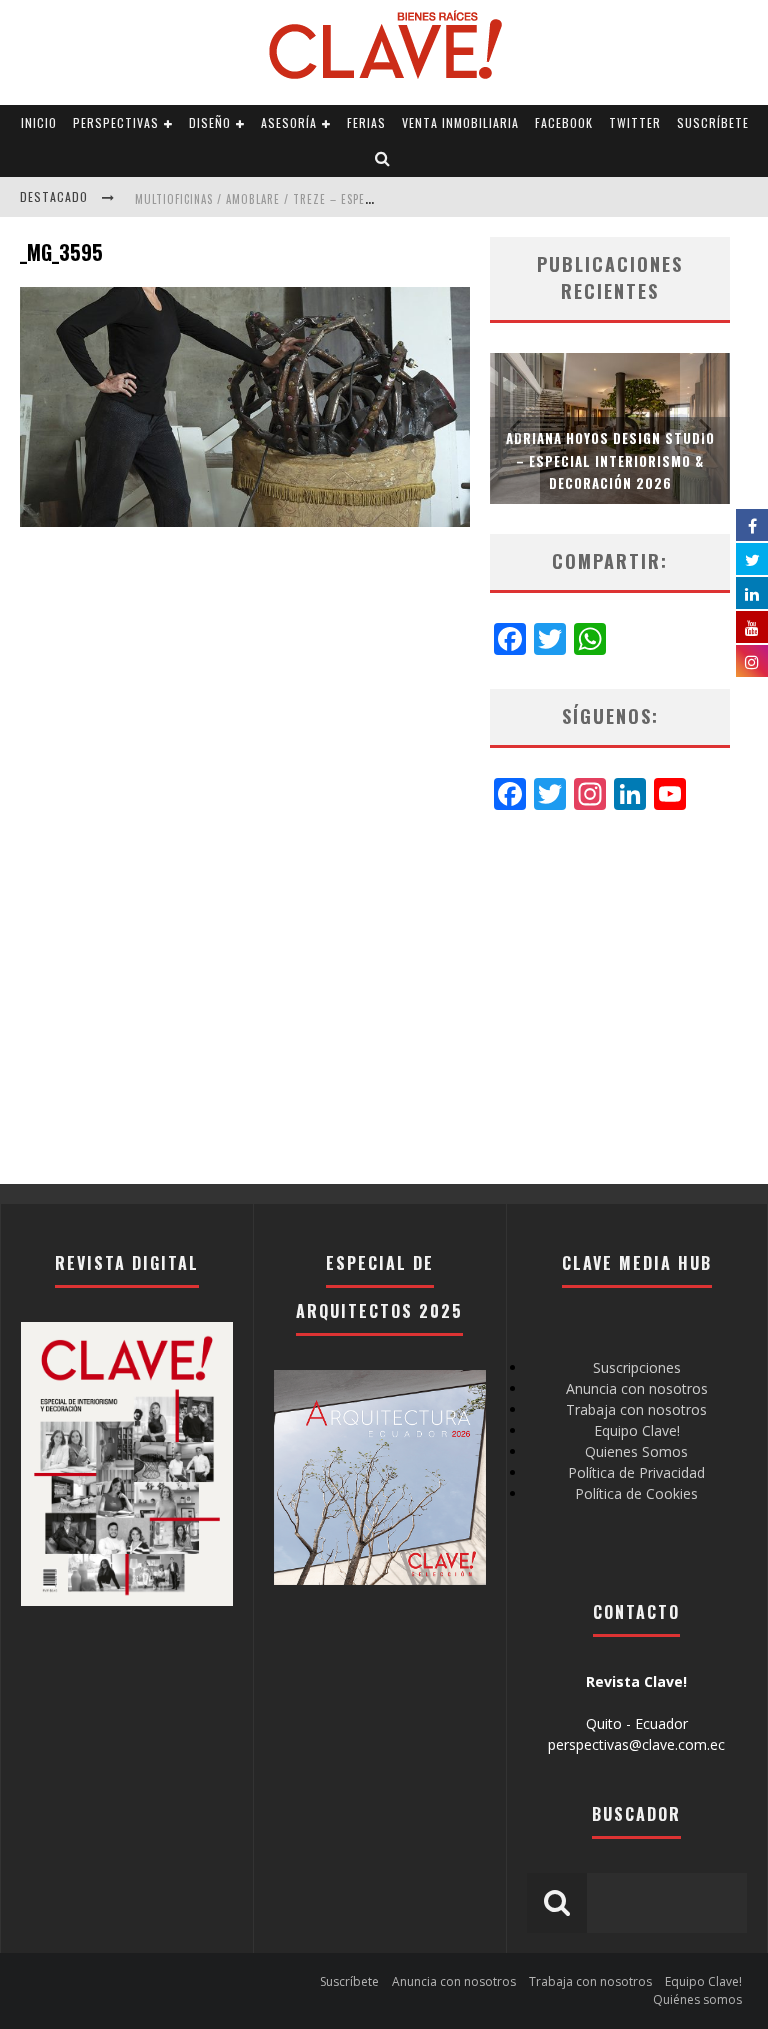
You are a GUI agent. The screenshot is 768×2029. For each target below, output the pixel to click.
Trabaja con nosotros (636, 1409)
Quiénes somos (697, 1999)
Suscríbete (713, 122)
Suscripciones (637, 1367)
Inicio (39, 122)
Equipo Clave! (637, 1430)
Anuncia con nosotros (637, 1388)
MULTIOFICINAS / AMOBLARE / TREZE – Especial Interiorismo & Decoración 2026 (356, 199)
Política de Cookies (636, 1493)
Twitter (635, 122)
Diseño (210, 122)
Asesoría (289, 122)
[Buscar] (383, 159)
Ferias (366, 122)
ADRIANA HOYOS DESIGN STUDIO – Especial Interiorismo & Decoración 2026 (610, 460)
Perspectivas (116, 122)
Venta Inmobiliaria (460, 122)
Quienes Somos (636, 1451)
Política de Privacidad (636, 1472)
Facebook (564, 122)
